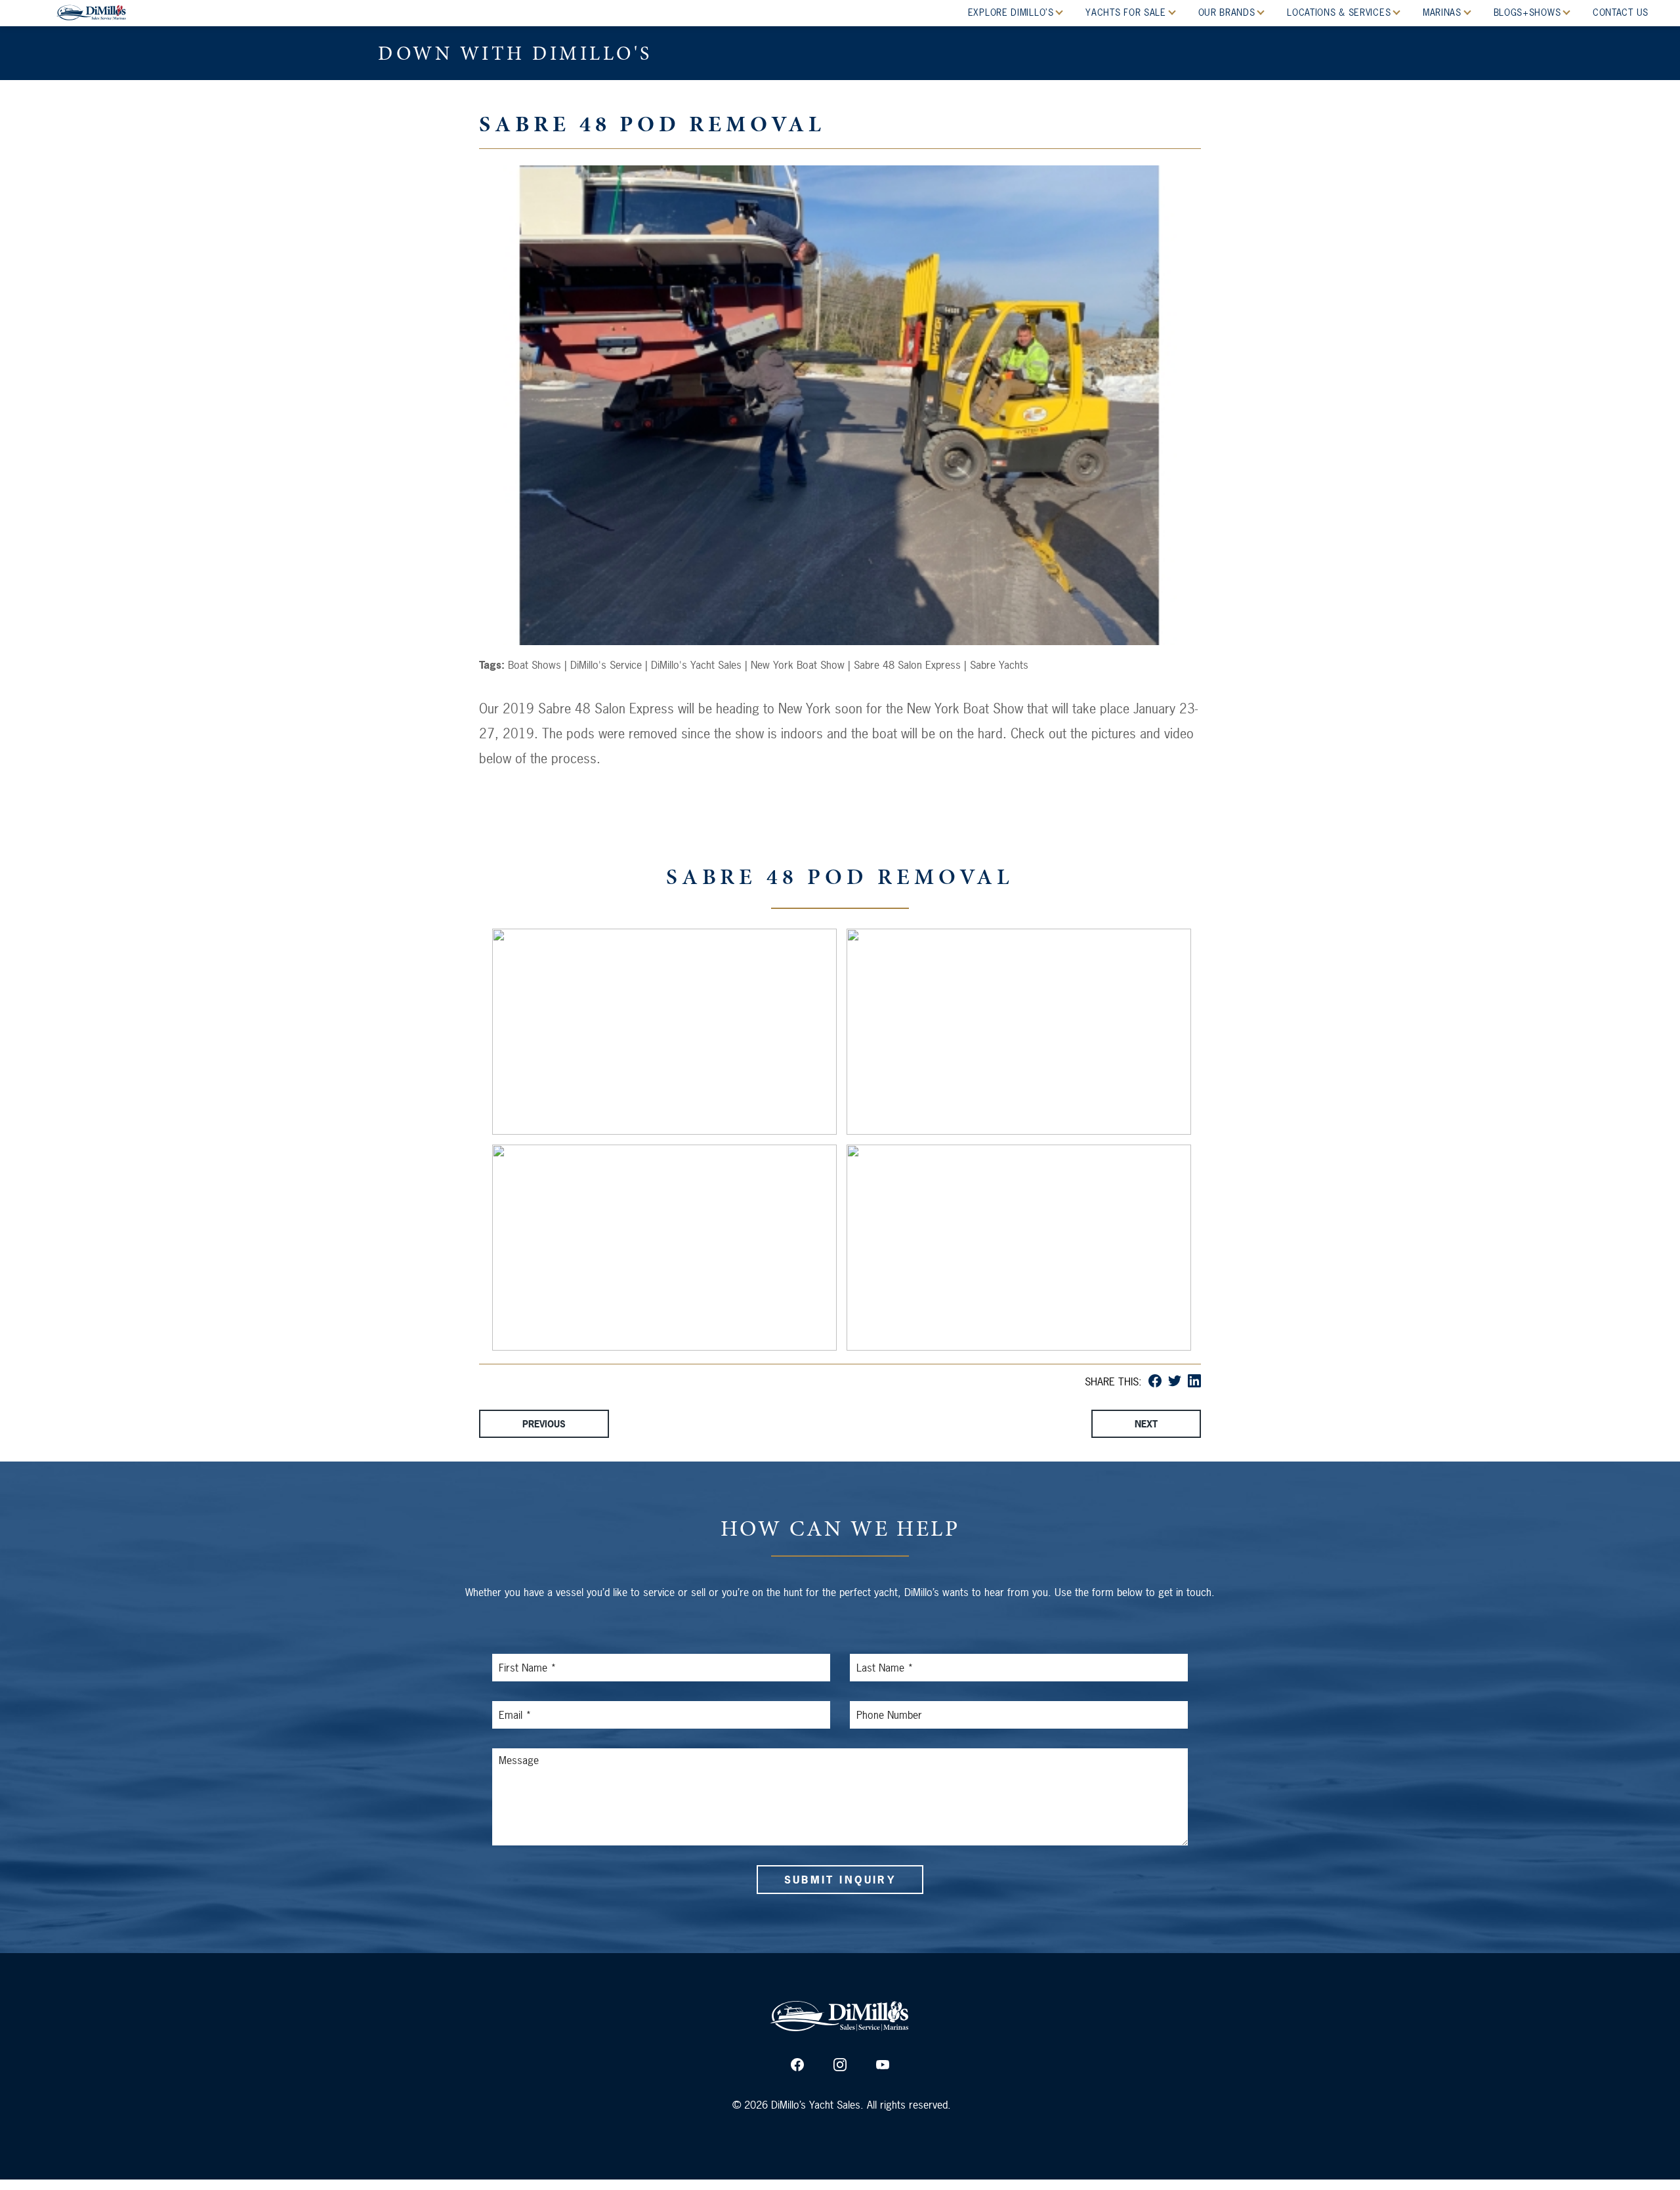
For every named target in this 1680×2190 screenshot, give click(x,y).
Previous (544, 1424)
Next (1146, 1424)
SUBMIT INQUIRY (840, 1880)
